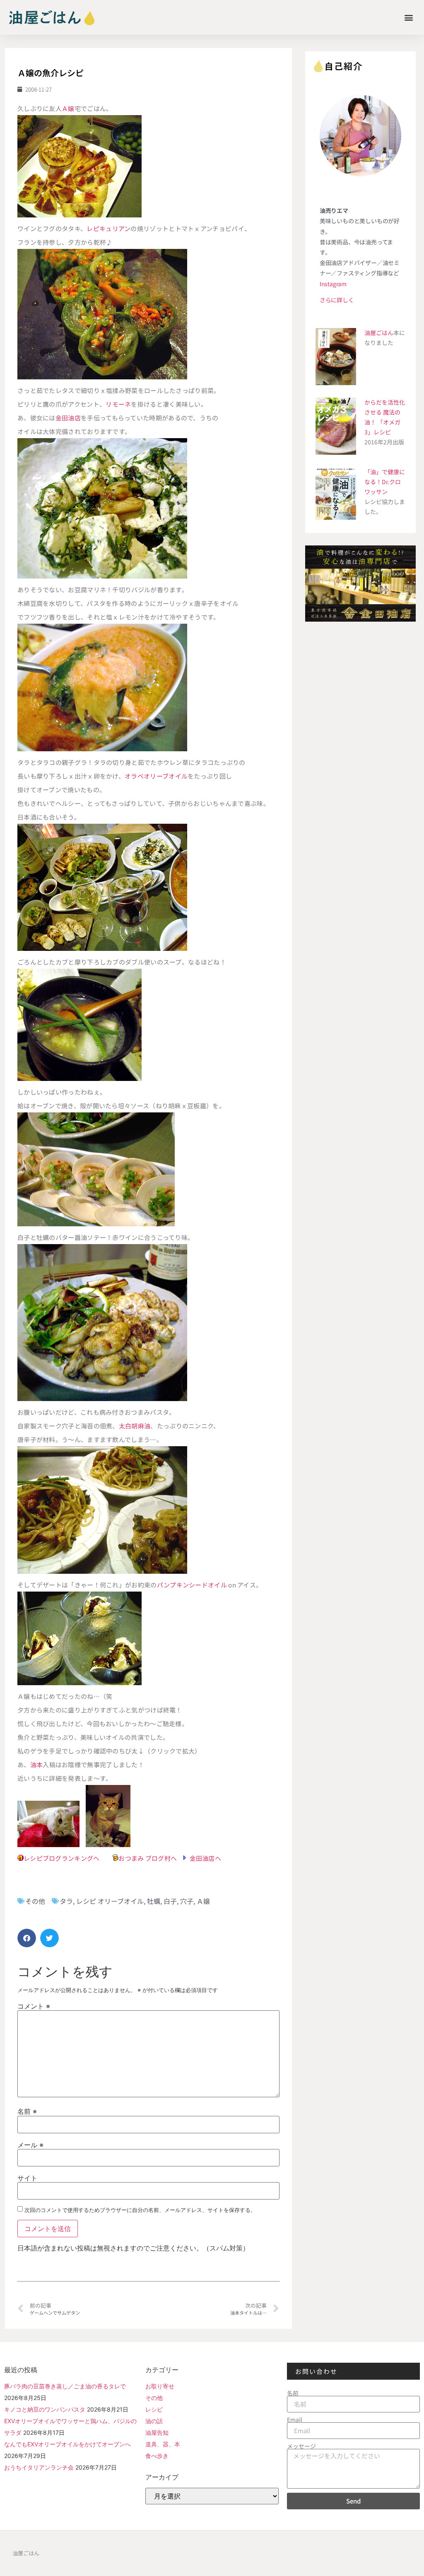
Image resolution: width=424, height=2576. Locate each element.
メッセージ (301, 2446)
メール (30, 2145)
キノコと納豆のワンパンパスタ (45, 2409)
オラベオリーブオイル (156, 776)
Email (295, 2419)
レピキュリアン (108, 228)
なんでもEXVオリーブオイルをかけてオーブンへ (67, 2444)
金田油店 (68, 418)
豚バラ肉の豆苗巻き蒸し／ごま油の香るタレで (65, 2386)
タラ (66, 1901)
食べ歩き (157, 2456)
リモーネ (118, 404)
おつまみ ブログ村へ (148, 1858)
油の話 (154, 2421)
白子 (170, 1901)
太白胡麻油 (135, 1426)
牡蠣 (154, 1901)
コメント (34, 2006)
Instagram (333, 284)
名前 (27, 2111)
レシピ (154, 2409)
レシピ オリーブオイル (110, 1901)
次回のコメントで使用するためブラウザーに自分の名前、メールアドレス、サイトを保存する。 (140, 2210)
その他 (35, 1901)
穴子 (187, 1901)
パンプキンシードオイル (193, 1585)
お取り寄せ (160, 2386)
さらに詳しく (337, 300)
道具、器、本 (163, 2444)
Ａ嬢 (68, 108)
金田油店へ (206, 1858)
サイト (27, 2178)
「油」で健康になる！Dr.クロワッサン (385, 482)
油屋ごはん (379, 333)
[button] (409, 17)
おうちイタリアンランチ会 (39, 2467)
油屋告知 (157, 2432)
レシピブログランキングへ (62, 1858)
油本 (37, 1764)
